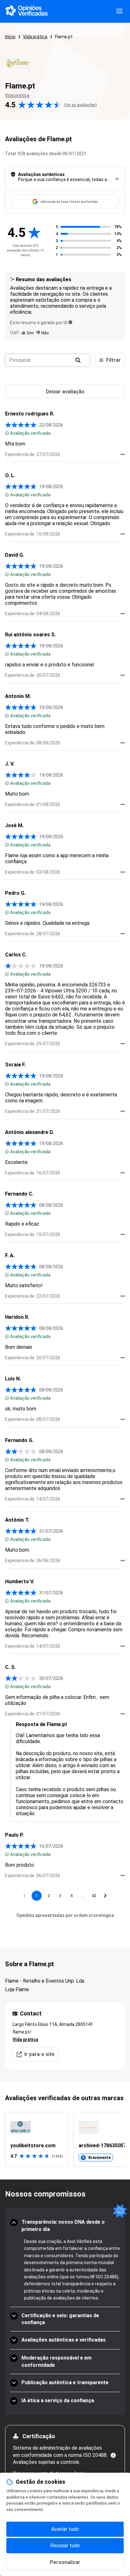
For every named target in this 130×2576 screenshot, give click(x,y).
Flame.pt (64, 37)
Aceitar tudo (65, 2529)
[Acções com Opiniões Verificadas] (123, 454)
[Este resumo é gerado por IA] (70, 322)
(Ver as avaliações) (80, 105)
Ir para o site (39, 2054)
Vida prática (35, 37)
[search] (78, 360)
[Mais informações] (113, 2455)
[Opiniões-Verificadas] (27, 11)
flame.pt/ (22, 2032)
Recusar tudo (65, 2546)
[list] (65, 2139)
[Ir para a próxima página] (105, 1896)
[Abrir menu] (119, 11)
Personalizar (65, 2562)
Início (10, 37)
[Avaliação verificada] (7, 433)
